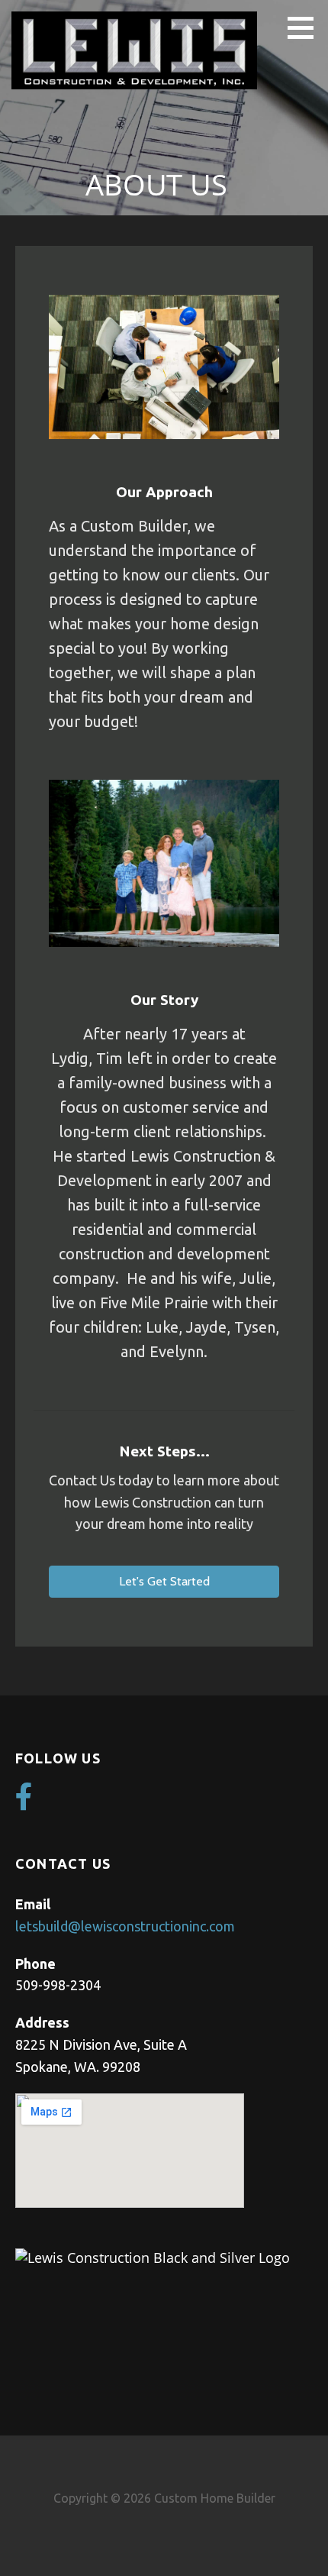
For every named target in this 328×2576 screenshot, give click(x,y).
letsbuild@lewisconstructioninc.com (125, 1926)
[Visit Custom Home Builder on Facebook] (24, 1802)
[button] (306, 27)
